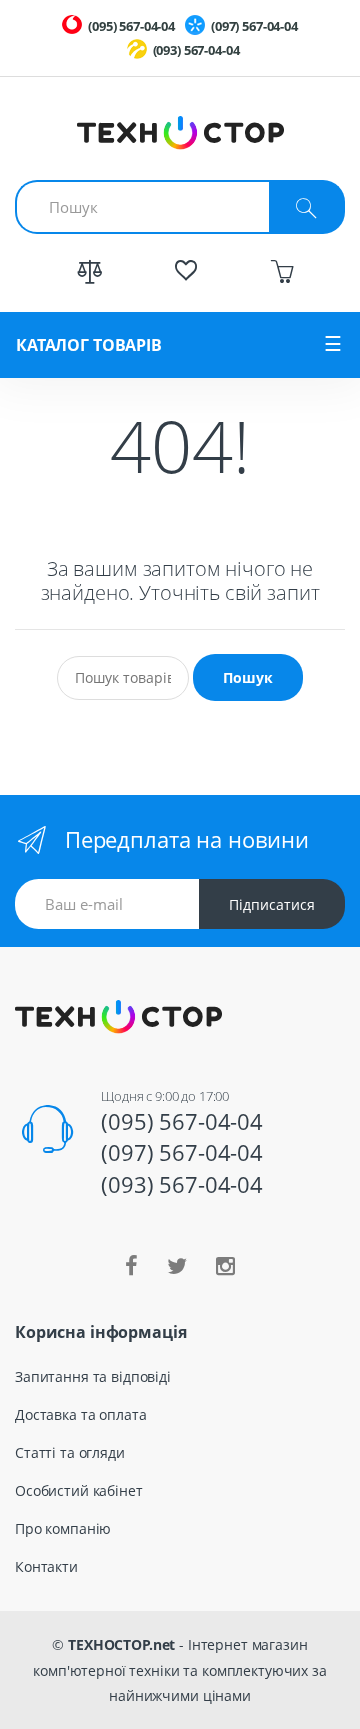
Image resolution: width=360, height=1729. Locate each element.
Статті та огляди (70, 1452)
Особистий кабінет (79, 1490)
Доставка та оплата (80, 1414)
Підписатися (272, 904)
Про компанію (63, 1528)
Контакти (46, 1566)
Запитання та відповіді (93, 1376)
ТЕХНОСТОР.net (121, 1644)
